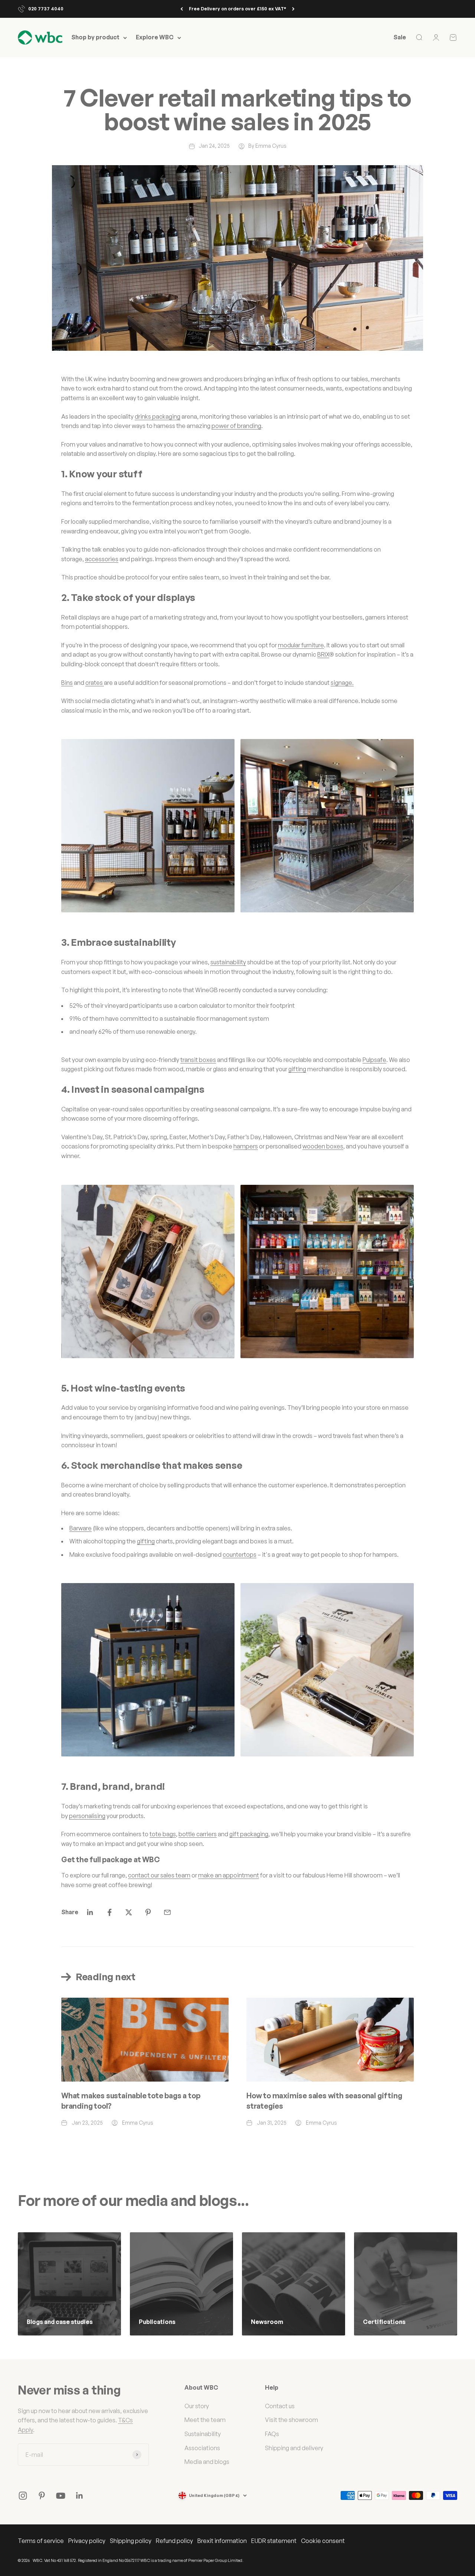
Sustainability (203, 2434)
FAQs (272, 2434)
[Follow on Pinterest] (42, 2496)
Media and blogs (207, 2462)
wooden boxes (323, 1146)
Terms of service (41, 2541)
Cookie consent (323, 2541)
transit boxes (198, 1060)
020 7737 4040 (46, 9)
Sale (400, 37)
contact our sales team (159, 1875)
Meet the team (205, 2420)
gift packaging (249, 1834)
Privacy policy (87, 2541)
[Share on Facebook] (109, 1912)
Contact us (280, 2406)
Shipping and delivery (294, 2448)
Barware (81, 1528)
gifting (297, 1069)
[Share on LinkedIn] (90, 1912)
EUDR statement (274, 2541)
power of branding (236, 426)
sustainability (228, 962)
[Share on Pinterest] (148, 1912)
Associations (202, 2448)
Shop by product (95, 37)
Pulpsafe (374, 1060)
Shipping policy (131, 2541)
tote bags (163, 1834)
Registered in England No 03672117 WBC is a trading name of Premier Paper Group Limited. (161, 2560)
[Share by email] (167, 1912)
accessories (102, 559)
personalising (87, 1816)
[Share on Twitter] (129, 1912)
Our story (197, 2406)
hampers (246, 1146)
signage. (342, 683)
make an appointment (229, 1875)
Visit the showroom (291, 2420)
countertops (240, 1555)
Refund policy (174, 2541)
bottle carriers (198, 1834)
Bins (67, 683)
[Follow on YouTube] (61, 2496)
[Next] (293, 9)
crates (95, 683)
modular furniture (301, 645)
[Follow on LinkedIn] (80, 2496)
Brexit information (222, 2541)
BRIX (323, 654)
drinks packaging (158, 416)
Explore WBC (155, 37)
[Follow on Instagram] (23, 2496)
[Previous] (182, 9)
